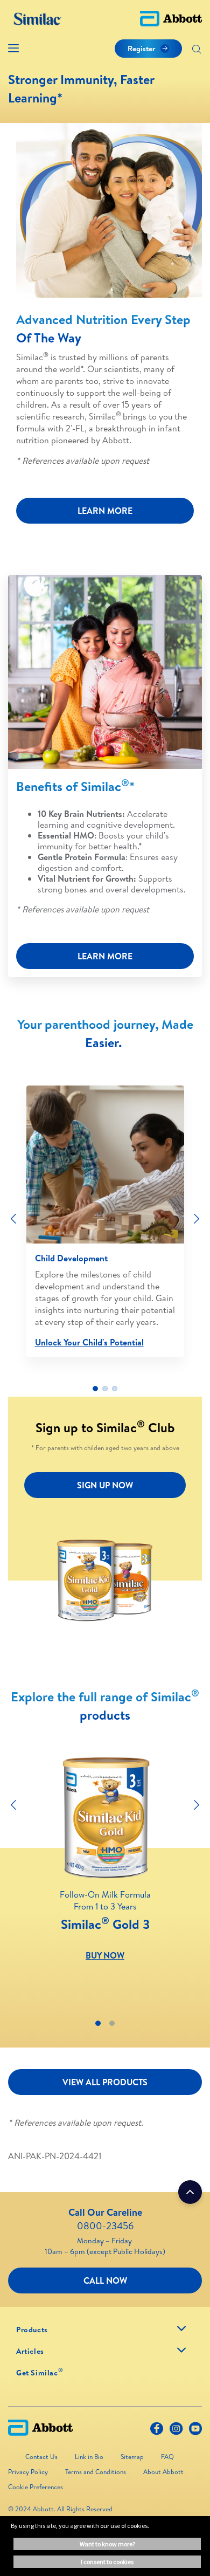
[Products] (181, 2328)
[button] (197, 50)
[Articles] (181, 2350)
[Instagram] (176, 2431)
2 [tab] (105, 1389)
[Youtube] (195, 2431)
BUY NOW (105, 1955)
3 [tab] (115, 1389)
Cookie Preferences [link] (36, 2487)
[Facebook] (157, 2431)
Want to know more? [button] (107, 2544)
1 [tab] (95, 1389)
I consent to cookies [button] (107, 2562)
